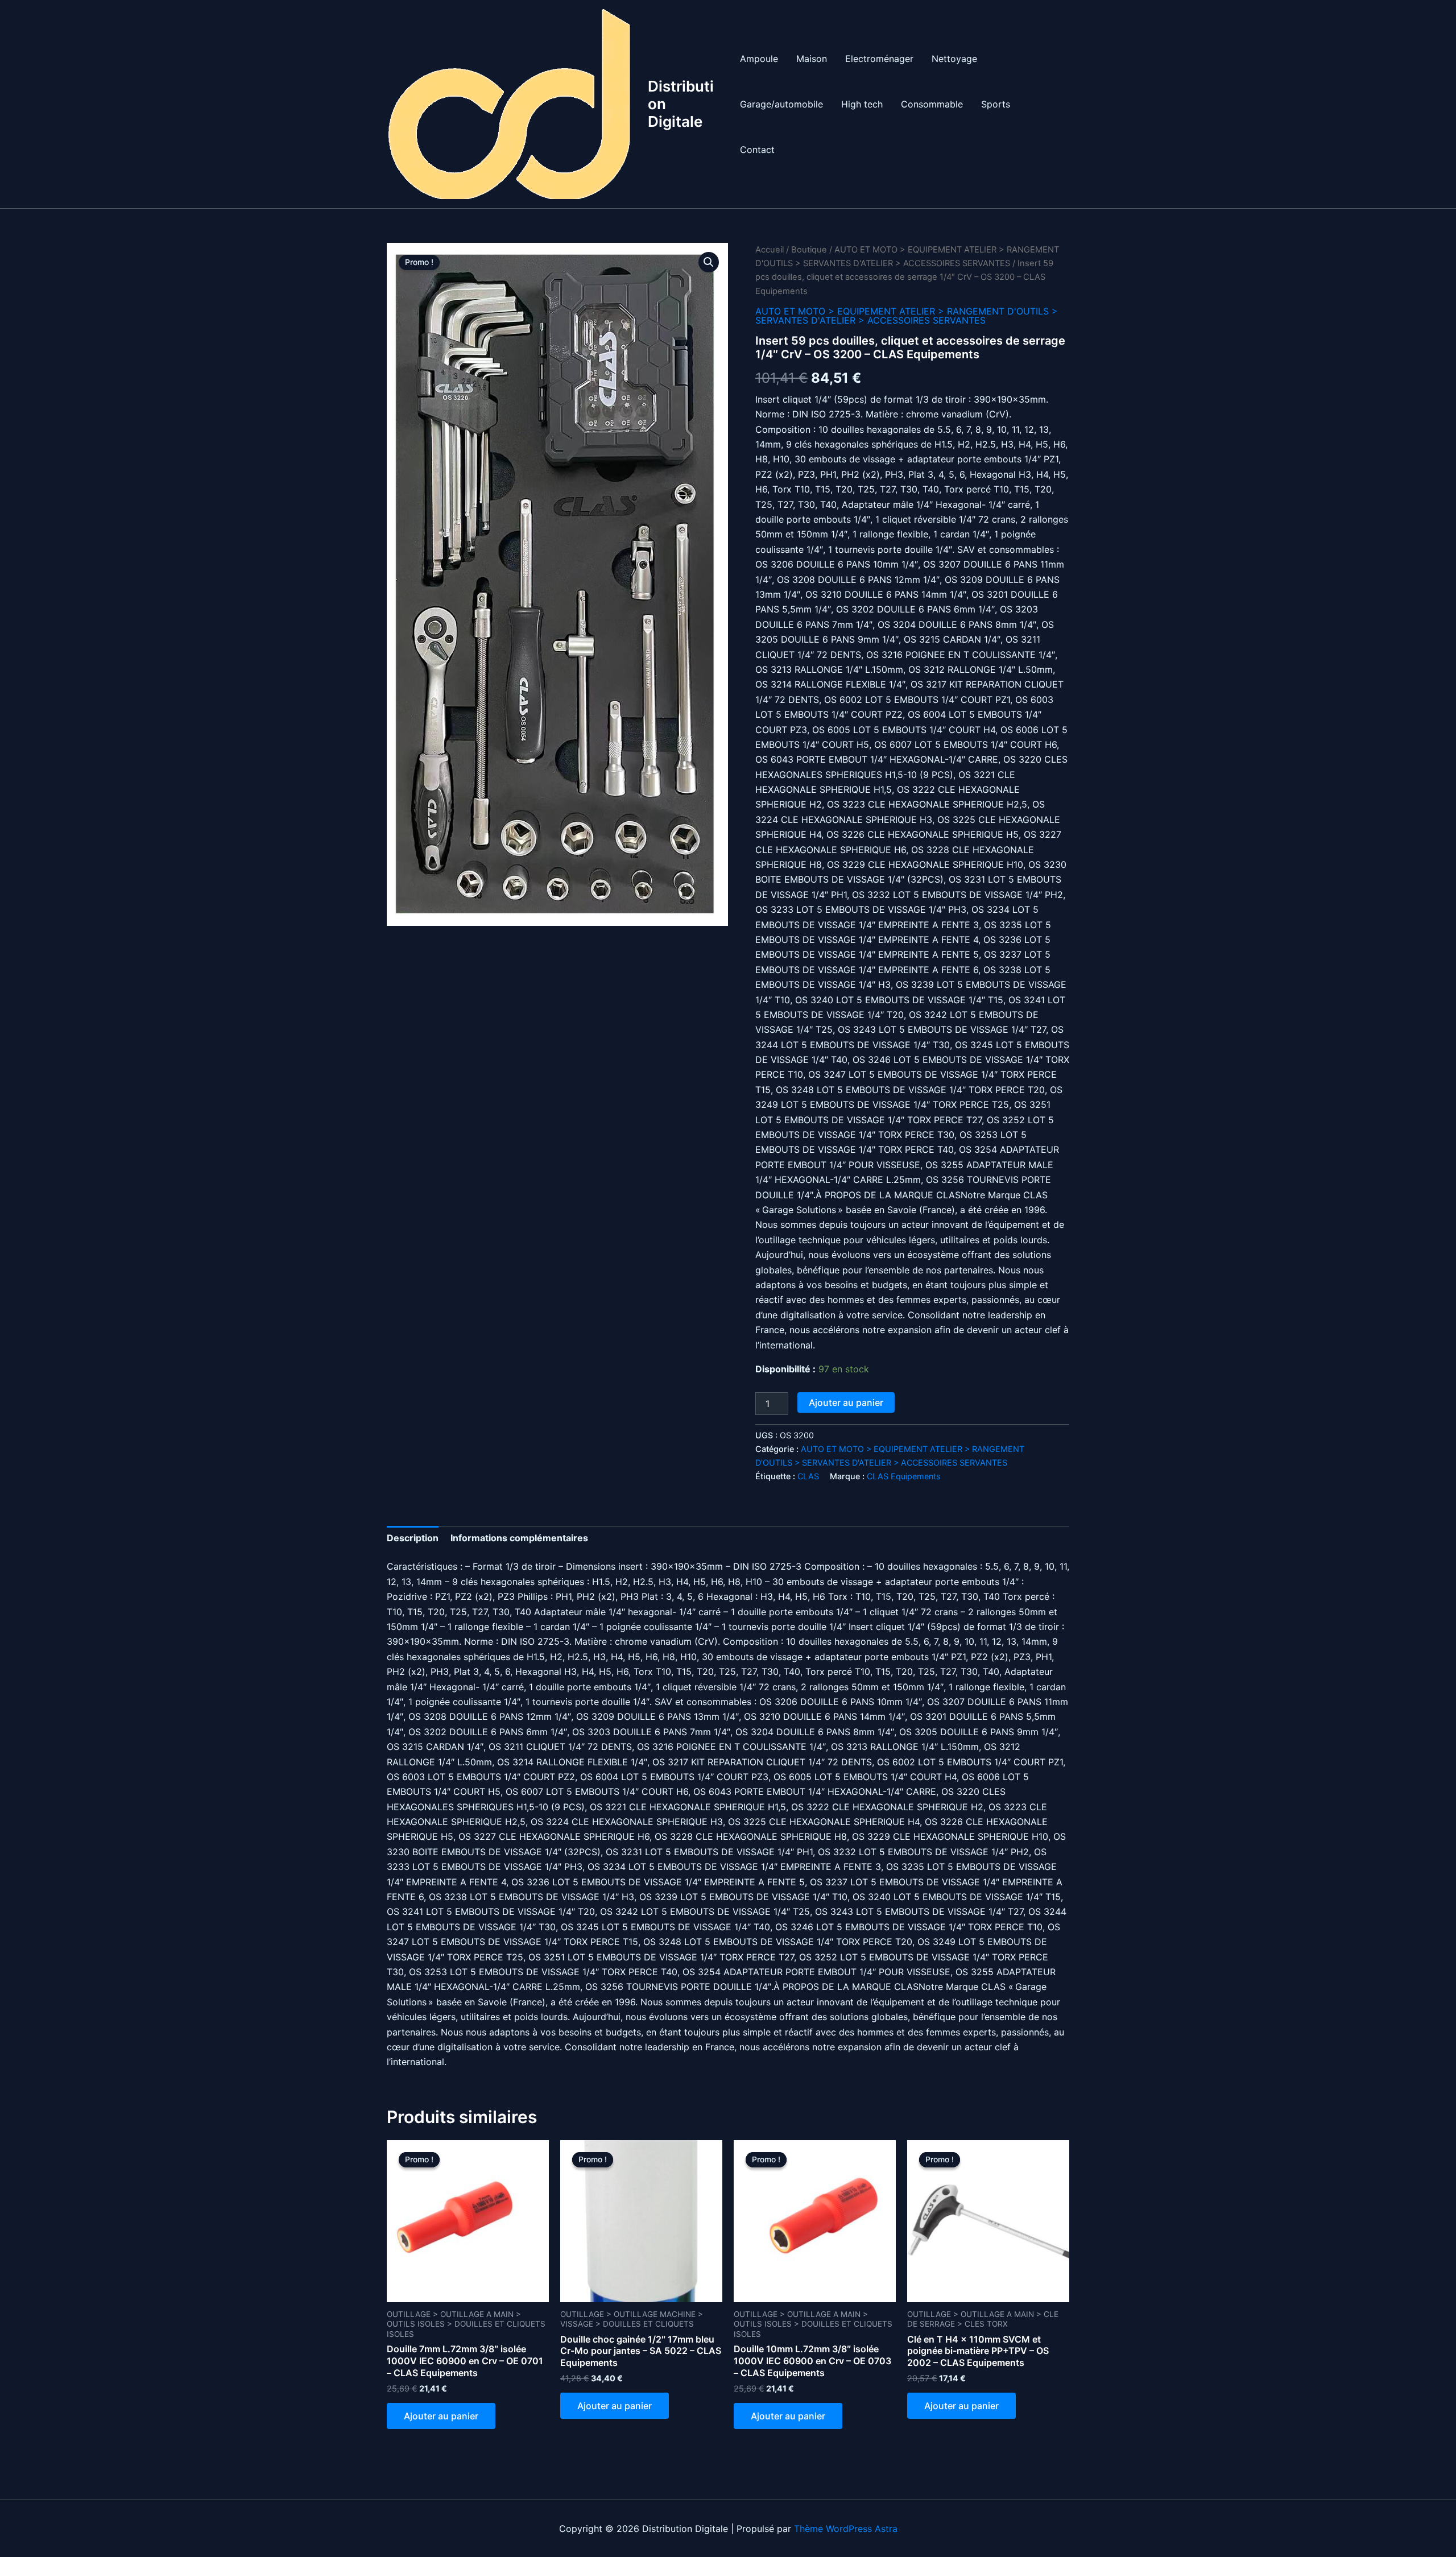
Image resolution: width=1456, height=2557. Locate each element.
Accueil (770, 250)
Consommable (932, 104)
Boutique (809, 250)
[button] (709, 262)
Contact (757, 150)
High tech (862, 104)
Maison (812, 59)
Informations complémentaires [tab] (519, 1538)
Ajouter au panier (846, 1402)
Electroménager (879, 59)
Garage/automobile (781, 104)
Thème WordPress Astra (846, 2529)
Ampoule (759, 59)
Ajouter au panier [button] (441, 2416)
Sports (996, 104)
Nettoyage (954, 59)
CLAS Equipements (904, 1476)
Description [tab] (413, 1538)
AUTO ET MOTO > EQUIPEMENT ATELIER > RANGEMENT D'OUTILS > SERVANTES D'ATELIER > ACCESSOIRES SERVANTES (907, 316)
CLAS (808, 1476)
